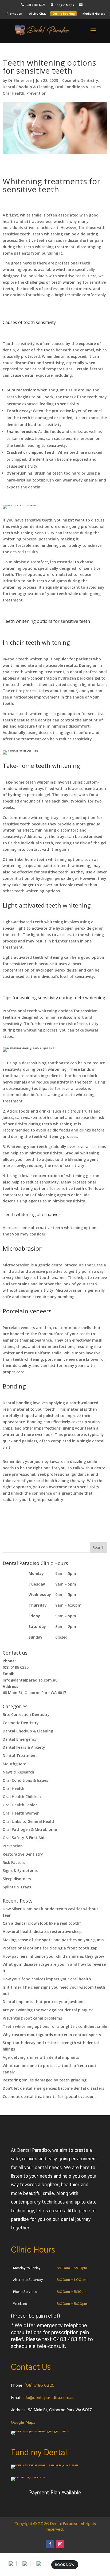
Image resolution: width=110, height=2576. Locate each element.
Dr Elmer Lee (20, 80)
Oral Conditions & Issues (78, 87)
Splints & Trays (17, 1887)
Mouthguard (15, 1764)
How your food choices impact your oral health (47, 1979)
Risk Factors (14, 1862)
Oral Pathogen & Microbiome (30, 1829)
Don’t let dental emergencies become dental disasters (53, 2088)
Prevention (36, 93)
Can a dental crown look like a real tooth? (42, 1923)
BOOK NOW (65, 2565)
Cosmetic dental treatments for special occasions (50, 2096)
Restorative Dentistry (23, 1854)
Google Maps (23, 2422)
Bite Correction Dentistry (26, 1714)
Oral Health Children (22, 1797)
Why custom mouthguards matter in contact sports (52, 2035)
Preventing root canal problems (32, 2018)
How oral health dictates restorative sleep (42, 1931)
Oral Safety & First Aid (23, 1838)
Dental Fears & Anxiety (24, 1747)
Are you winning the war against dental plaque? (48, 2010)
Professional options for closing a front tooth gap (50, 1948)
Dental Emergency (20, 1739)
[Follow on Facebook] (50, 2544)
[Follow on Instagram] (60, 2544)
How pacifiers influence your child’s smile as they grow (53, 1956)
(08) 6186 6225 (40, 2385)
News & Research (18, 1772)
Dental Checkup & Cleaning (28, 87)
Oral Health (13, 93)
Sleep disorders (17, 1879)
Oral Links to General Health (29, 1821)
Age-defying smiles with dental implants (41, 2057)
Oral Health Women (21, 1813)
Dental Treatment (20, 1756)
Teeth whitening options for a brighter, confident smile (55, 2026)
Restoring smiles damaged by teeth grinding (45, 2080)
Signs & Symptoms (20, 1870)
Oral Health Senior (20, 1805)
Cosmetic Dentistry (80, 80)
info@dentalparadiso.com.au (49, 2398)
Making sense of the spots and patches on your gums (53, 1940)
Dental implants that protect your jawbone (44, 2002)
